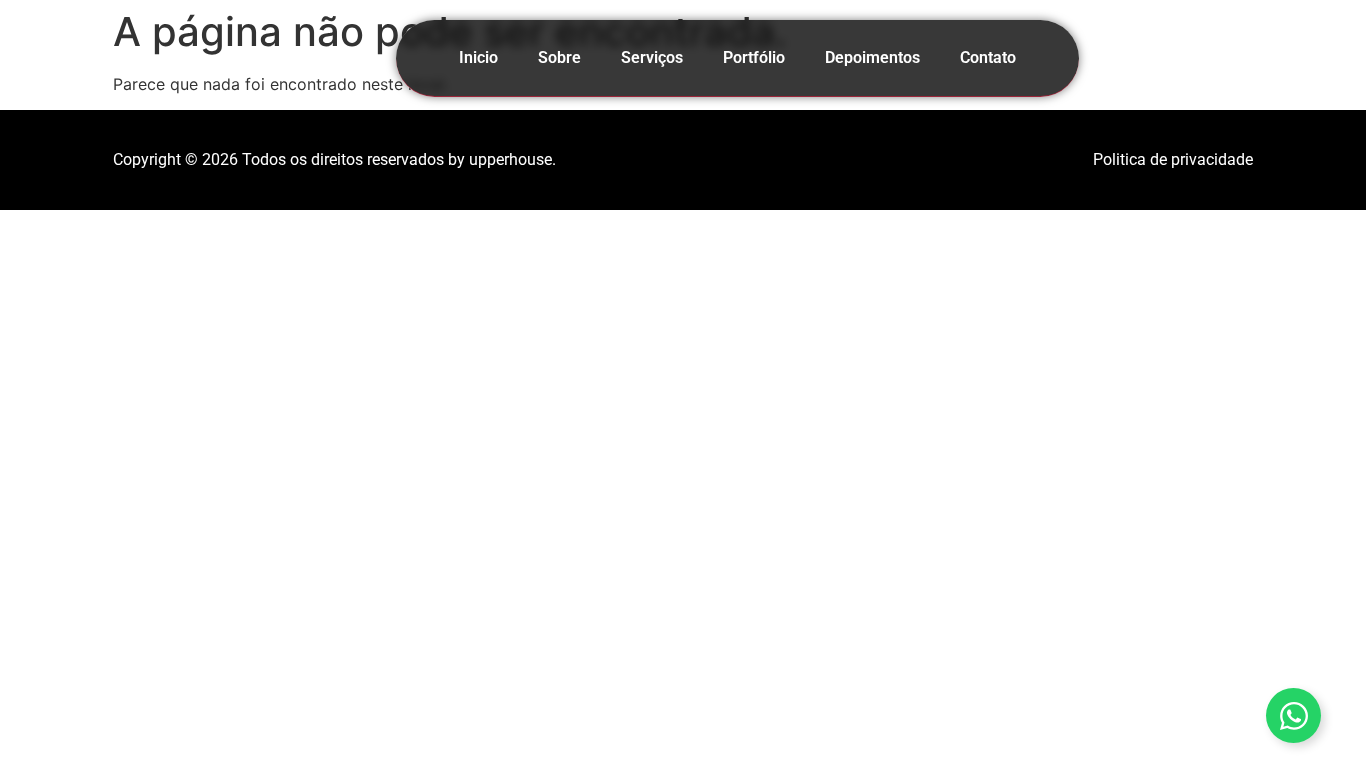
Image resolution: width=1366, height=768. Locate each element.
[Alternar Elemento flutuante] (1293, 715)
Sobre (559, 57)
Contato (988, 57)
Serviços (652, 57)
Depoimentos (872, 57)
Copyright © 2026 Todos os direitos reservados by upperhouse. (334, 159)
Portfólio (754, 57)
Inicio (478, 57)
